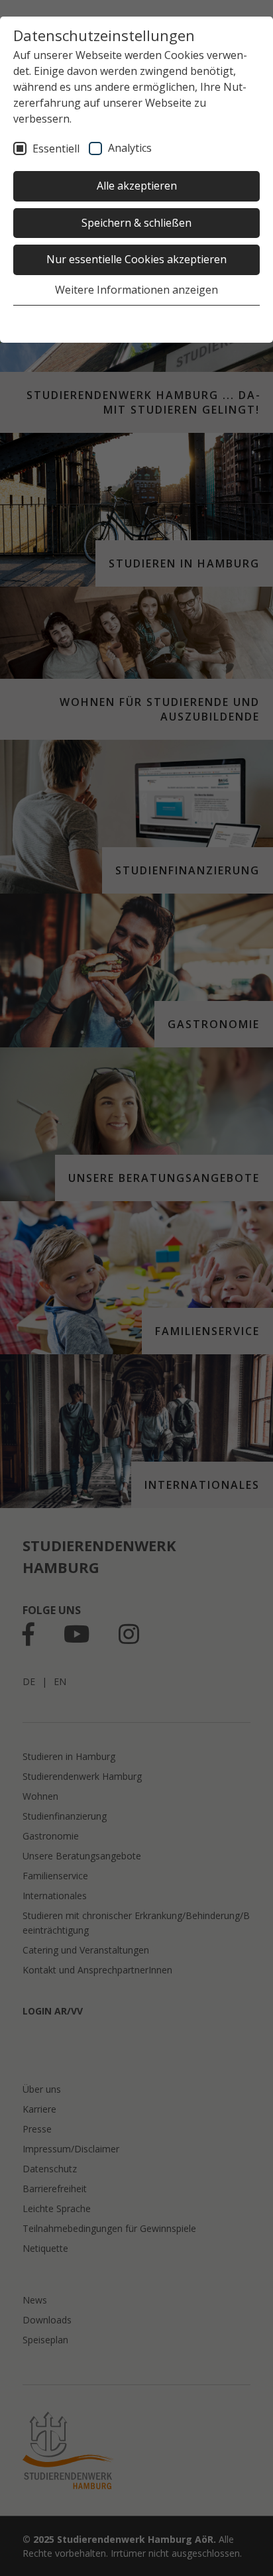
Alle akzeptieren (137, 186)
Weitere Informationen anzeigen (136, 290)
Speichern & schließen (136, 223)
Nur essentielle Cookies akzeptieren (136, 259)
